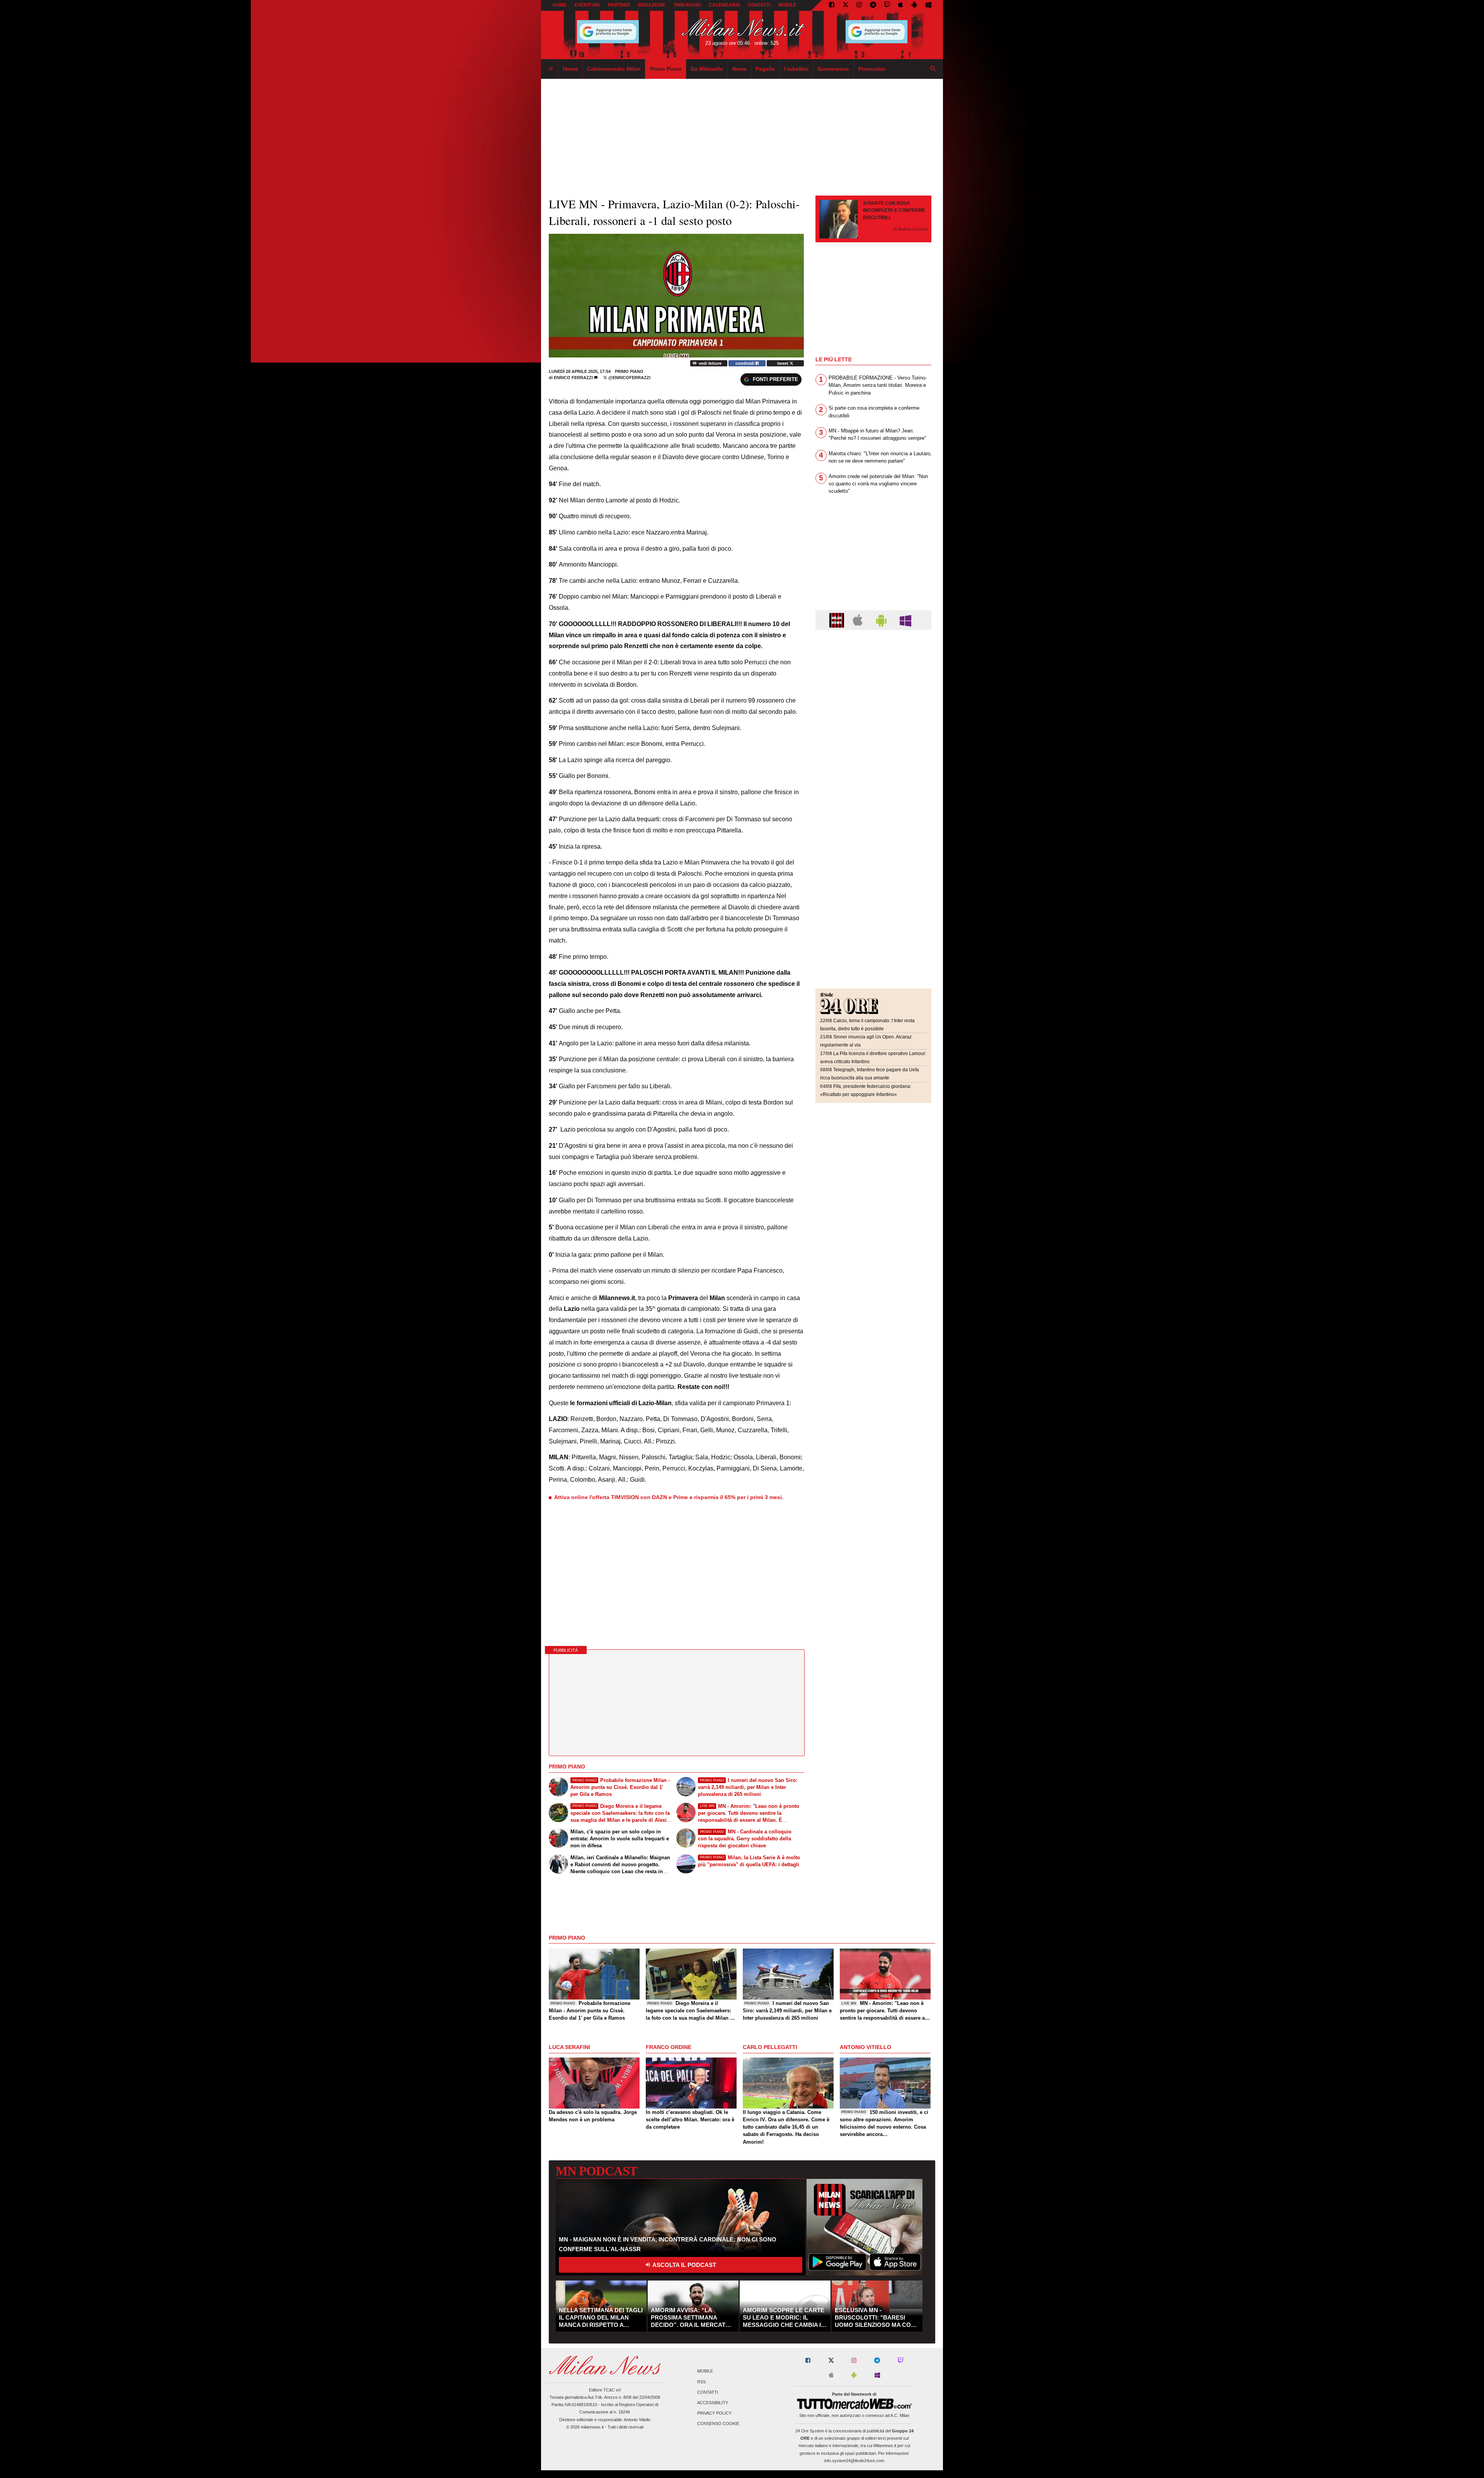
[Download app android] (914, 5)
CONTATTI (759, 5)
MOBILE (787, 5)
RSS (701, 2382)
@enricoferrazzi (629, 378)
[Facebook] (832, 5)
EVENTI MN (587, 5)
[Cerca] (933, 69)
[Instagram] (859, 5)
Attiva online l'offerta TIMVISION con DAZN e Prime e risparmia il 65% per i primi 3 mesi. (669, 1497)
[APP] (838, 620)
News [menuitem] (739, 69)
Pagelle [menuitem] (765, 69)
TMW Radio (687, 5)
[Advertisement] (873, 683)
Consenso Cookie (718, 2424)
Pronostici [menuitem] (872, 69)
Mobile (705, 2371)
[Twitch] (887, 5)
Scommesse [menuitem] (833, 69)
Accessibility (713, 2403)
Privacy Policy (714, 2413)
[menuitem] (551, 69)
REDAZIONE (652, 5)
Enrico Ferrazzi (573, 378)
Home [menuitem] (571, 69)
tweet (783, 363)
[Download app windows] (928, 5)
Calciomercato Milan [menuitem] (614, 69)
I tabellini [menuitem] (796, 69)
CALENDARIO (724, 5)
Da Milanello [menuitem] (707, 69)
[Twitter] (846, 5)
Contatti (708, 2392)
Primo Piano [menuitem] (666, 69)
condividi (745, 363)
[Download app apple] (901, 5)
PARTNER (619, 5)
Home (560, 5)
